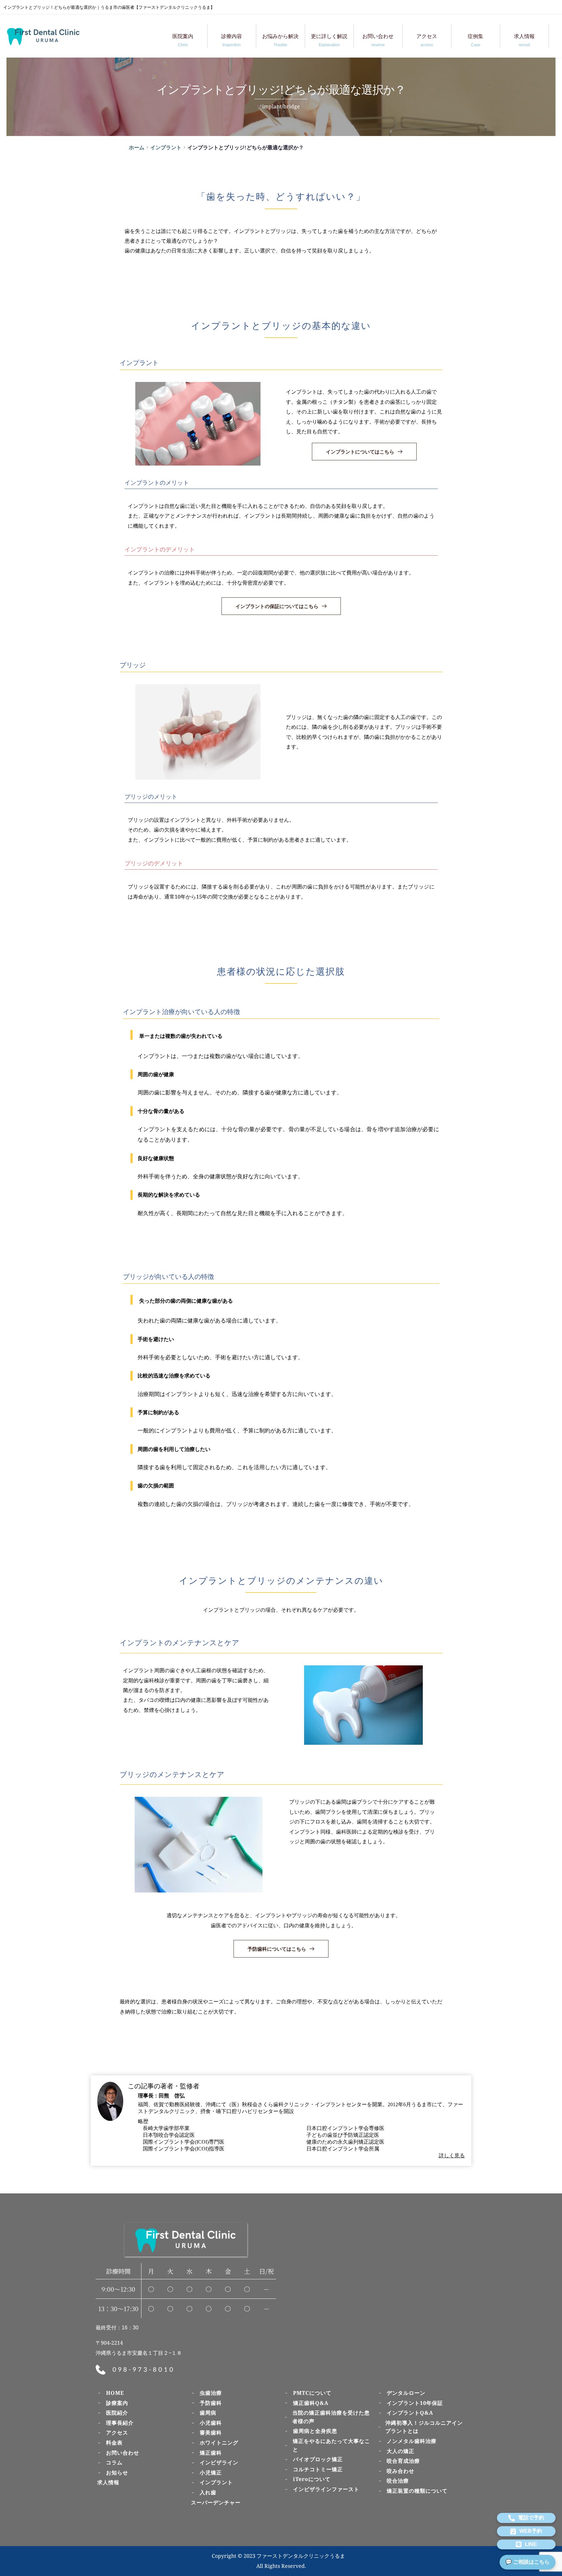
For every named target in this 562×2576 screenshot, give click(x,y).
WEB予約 (531, 2531)
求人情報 (524, 40)
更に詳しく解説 (329, 40)
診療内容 (232, 40)
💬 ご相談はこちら (528, 2562)
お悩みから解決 (280, 40)
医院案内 (183, 40)
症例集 (475, 40)
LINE (531, 2544)
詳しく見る (452, 2156)
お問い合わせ (378, 40)
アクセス (427, 40)
